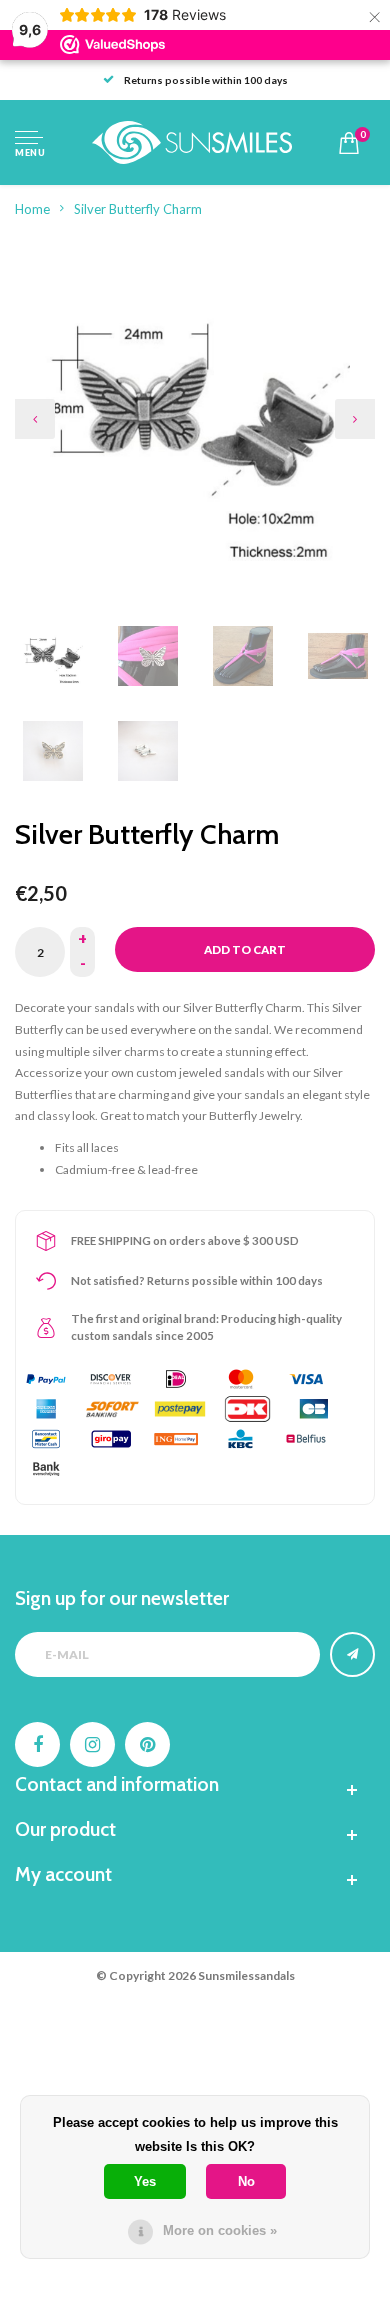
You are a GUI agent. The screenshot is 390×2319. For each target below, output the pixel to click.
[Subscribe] (352, 1654)
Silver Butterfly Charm (138, 209)
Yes (145, 2181)
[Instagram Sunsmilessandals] (92, 1744)
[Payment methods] (46, 1379)
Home (32, 209)
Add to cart (245, 949)
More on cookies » (220, 2230)
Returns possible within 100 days (206, 80)
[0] (349, 143)
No (246, 2181)
